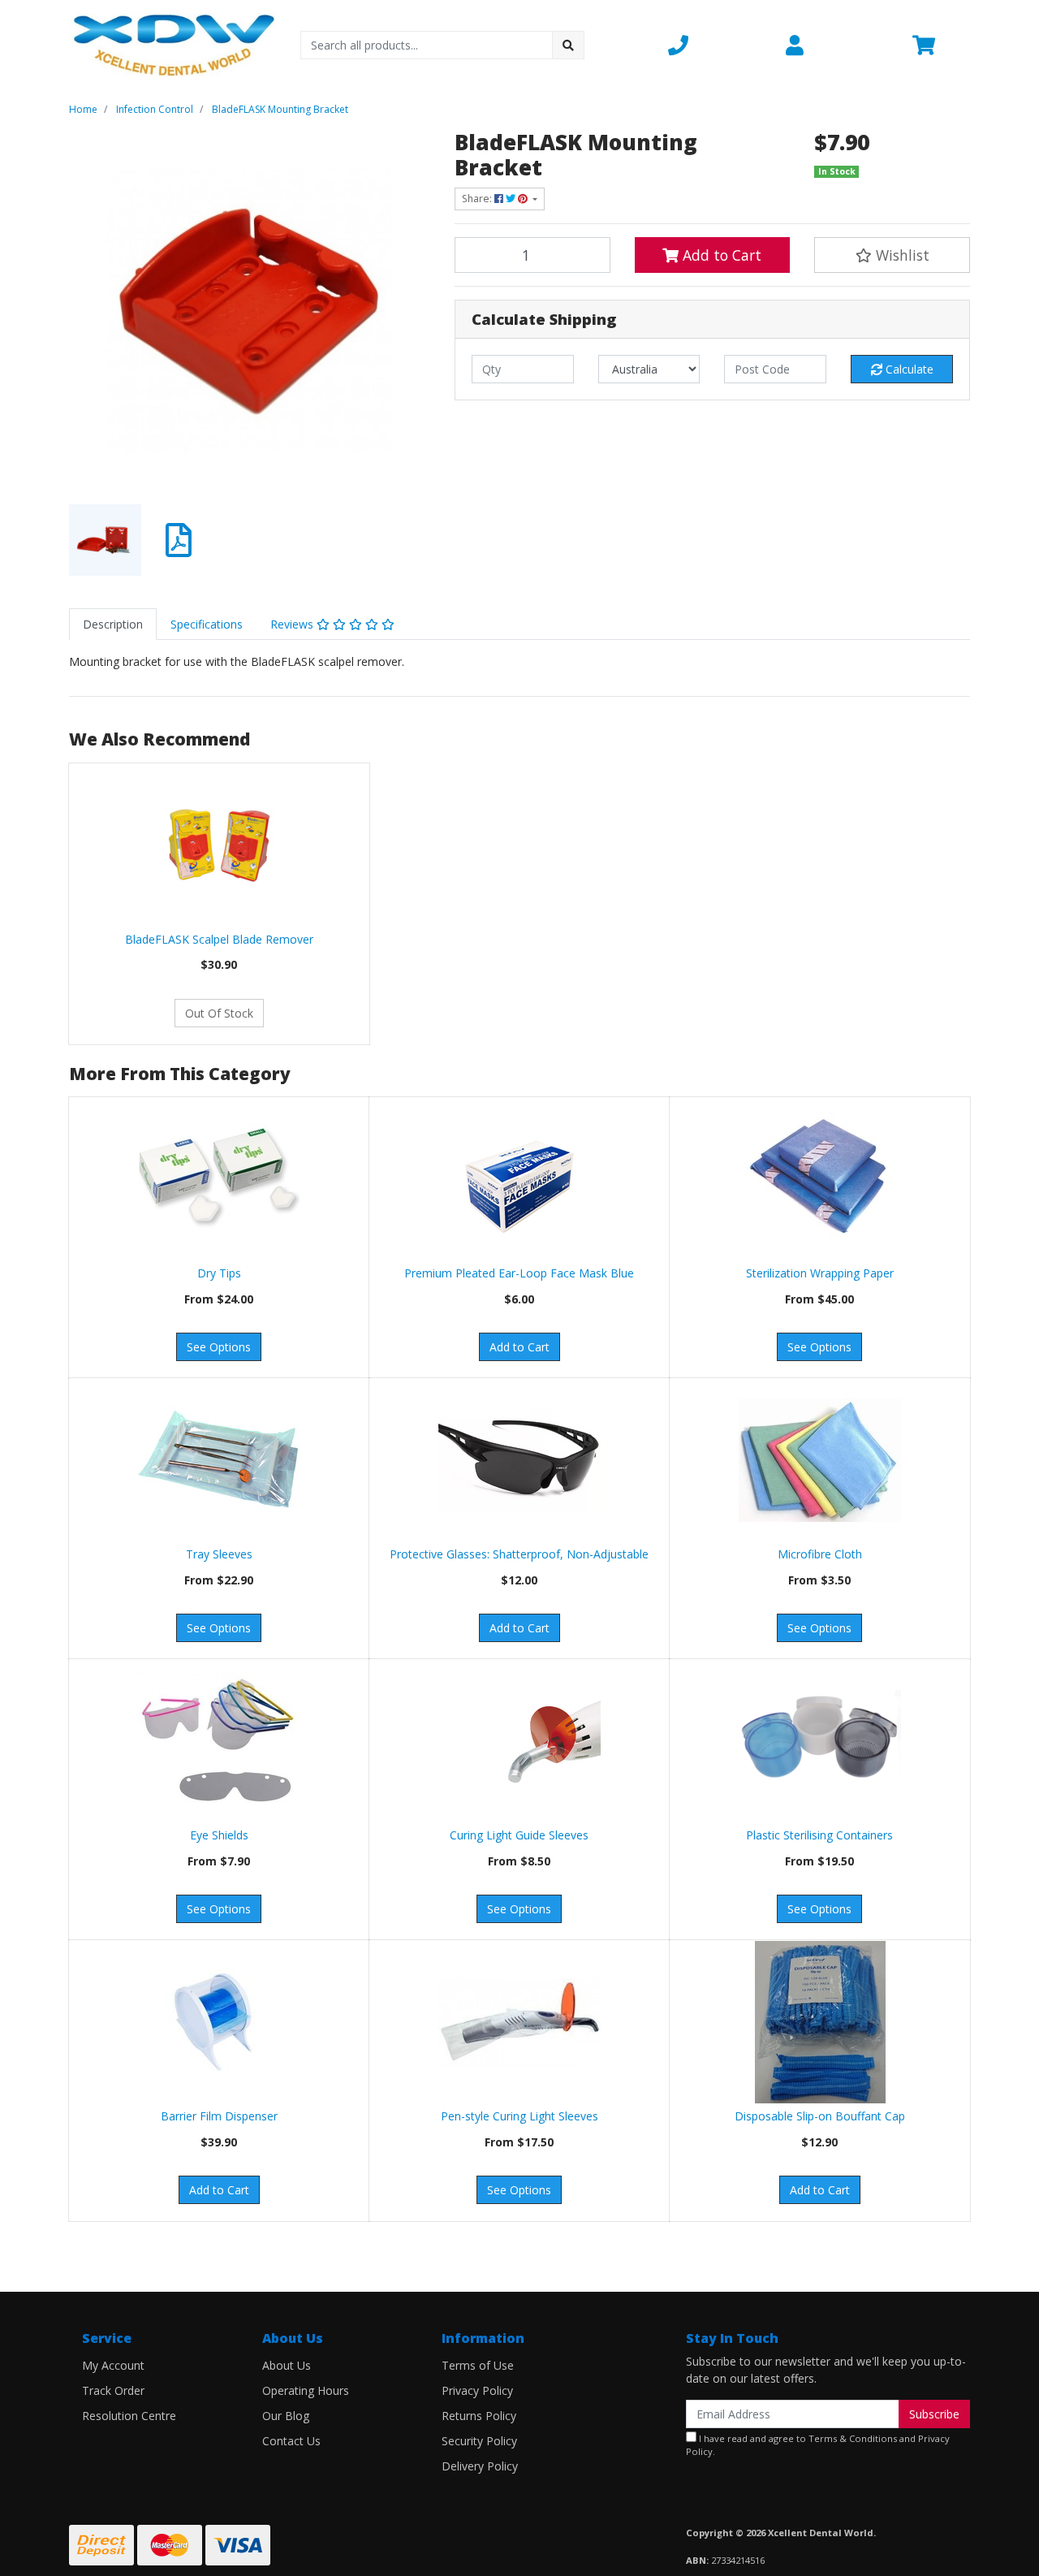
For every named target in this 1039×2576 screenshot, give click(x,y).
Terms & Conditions (853, 2438)
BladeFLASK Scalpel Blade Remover (219, 939)
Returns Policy (479, 2416)
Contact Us (291, 2441)
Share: (478, 199)
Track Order (113, 2390)
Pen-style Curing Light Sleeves (519, 2116)
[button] (717, 45)
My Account (113, 2365)
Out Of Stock (219, 1013)
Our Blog (286, 2416)
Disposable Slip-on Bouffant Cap (820, 2116)
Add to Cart (720, 255)
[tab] (113, 624)
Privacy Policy (477, 2390)
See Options (219, 1347)
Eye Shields (219, 1835)
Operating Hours (306, 2390)
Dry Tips (219, 1273)
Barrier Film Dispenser (219, 2116)
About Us (287, 2365)
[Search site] (568, 45)
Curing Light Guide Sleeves (519, 1835)
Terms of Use (478, 2365)
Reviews (293, 624)
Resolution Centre (129, 2416)
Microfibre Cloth (820, 1554)
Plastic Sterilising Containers (819, 1835)
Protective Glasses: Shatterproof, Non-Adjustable (519, 1554)
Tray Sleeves (219, 1554)
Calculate (908, 369)
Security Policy (479, 2441)
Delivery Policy (480, 2466)
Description (113, 624)
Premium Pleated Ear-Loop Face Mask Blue (519, 1273)
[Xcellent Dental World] (172, 43)
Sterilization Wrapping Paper (820, 1273)
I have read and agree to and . (818, 2445)
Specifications (207, 624)
